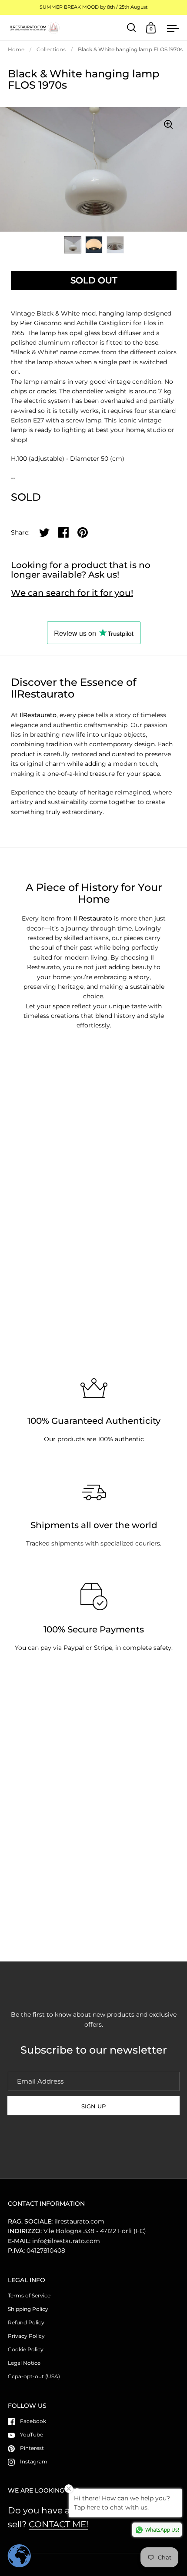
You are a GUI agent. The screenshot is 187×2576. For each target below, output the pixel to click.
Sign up (93, 2106)
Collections (51, 49)
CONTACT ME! (58, 2524)
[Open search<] (132, 28)
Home (16, 49)
